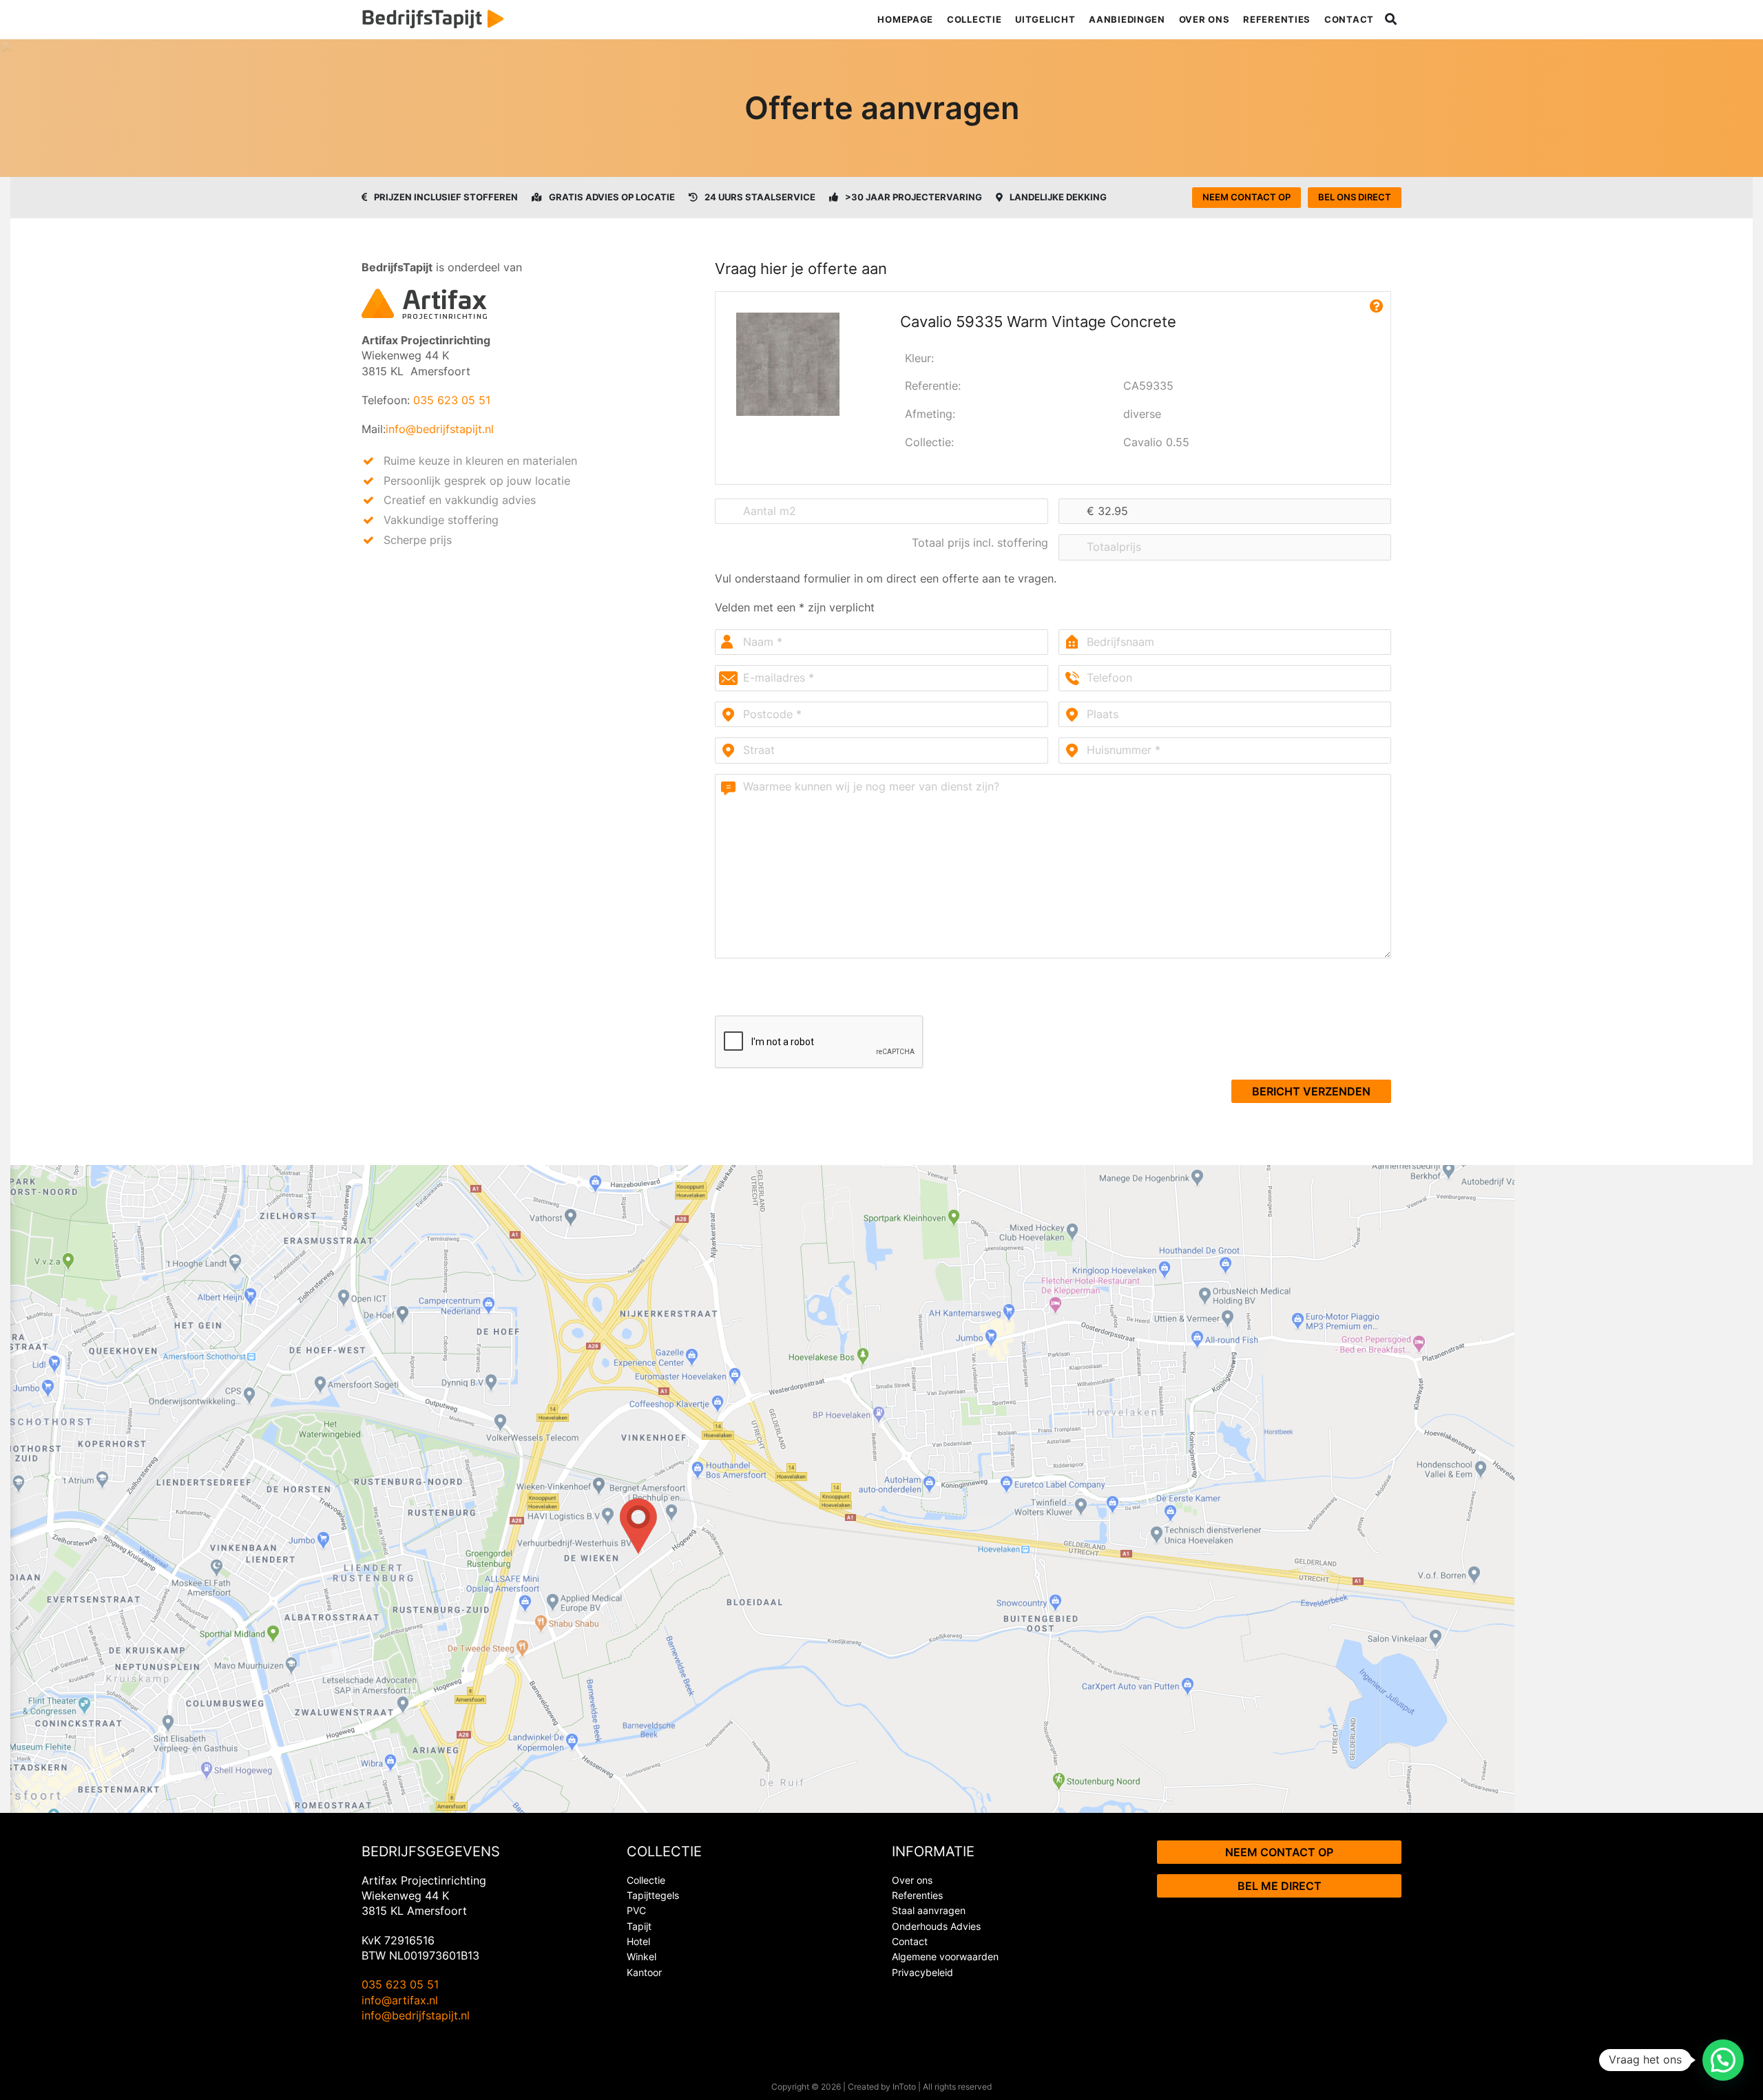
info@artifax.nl (400, 2000)
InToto (904, 2087)
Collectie (974, 19)
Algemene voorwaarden (945, 1956)
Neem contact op (1246, 197)
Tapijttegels (653, 1895)
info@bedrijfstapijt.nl (440, 429)
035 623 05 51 (452, 400)
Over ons (1204, 19)
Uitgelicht (1045, 19)
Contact (1349, 19)
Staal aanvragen (929, 1910)
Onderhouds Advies (936, 1926)
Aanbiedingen (1127, 19)
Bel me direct (1280, 1886)
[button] (1723, 2060)
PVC (636, 1910)
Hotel (638, 1941)
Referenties (1277, 19)
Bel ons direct (1355, 197)
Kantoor (644, 1972)
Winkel (641, 1956)
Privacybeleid (922, 1972)
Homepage (905, 19)
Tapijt (639, 1926)
